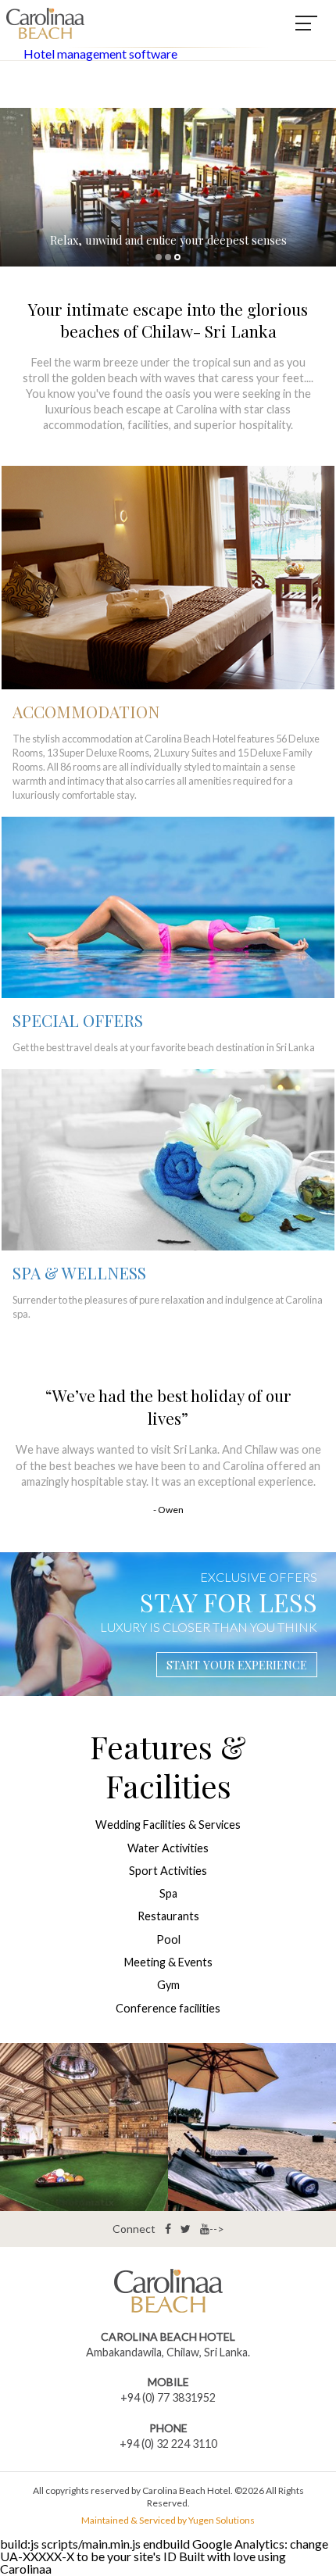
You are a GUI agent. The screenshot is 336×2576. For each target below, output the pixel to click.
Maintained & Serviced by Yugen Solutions (168, 2521)
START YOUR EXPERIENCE (237, 1665)
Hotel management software (100, 54)
